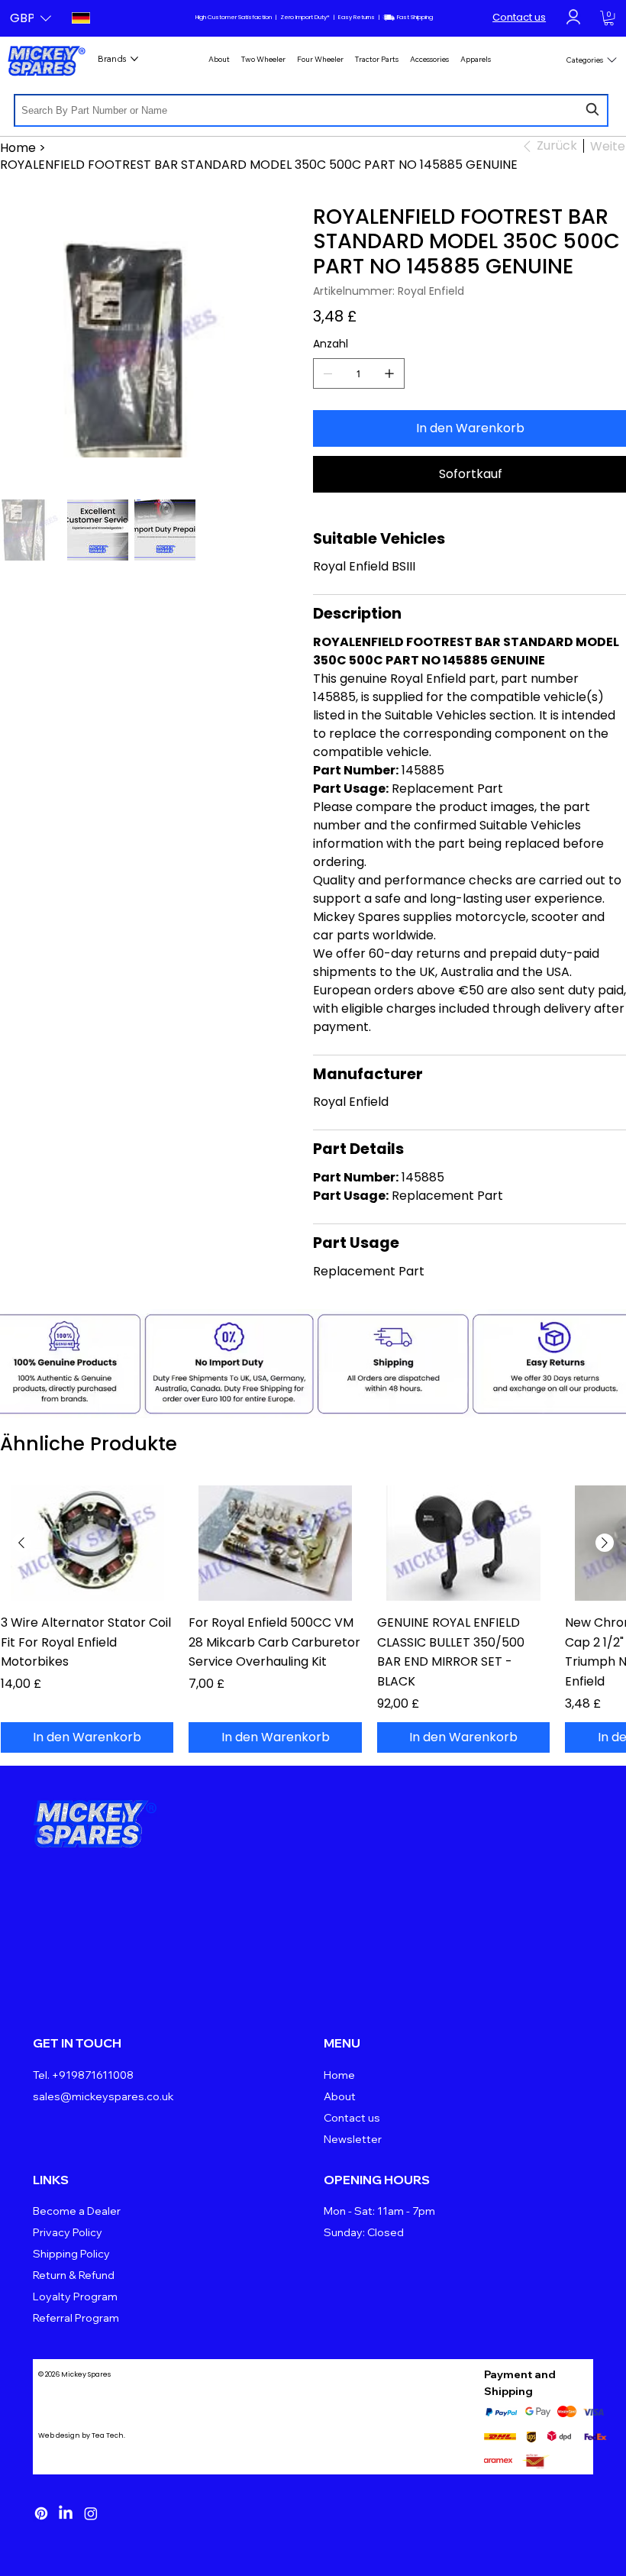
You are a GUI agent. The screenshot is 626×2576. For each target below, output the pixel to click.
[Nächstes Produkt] (605, 1543)
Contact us (519, 17)
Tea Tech (108, 2435)
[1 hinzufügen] (389, 373)
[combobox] (311, 110)
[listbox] (31, 18)
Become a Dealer (77, 2211)
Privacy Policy (68, 2232)
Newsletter (353, 2139)
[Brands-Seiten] (134, 59)
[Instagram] (91, 2513)
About (340, 2096)
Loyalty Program (75, 2296)
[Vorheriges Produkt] (21, 1543)
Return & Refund (74, 2275)
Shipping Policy (71, 2254)
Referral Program (76, 2318)
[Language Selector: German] (80, 18)
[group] (313, 1619)
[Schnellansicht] (87, 1543)
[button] (31, 18)
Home (339, 2075)
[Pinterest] (41, 2513)
